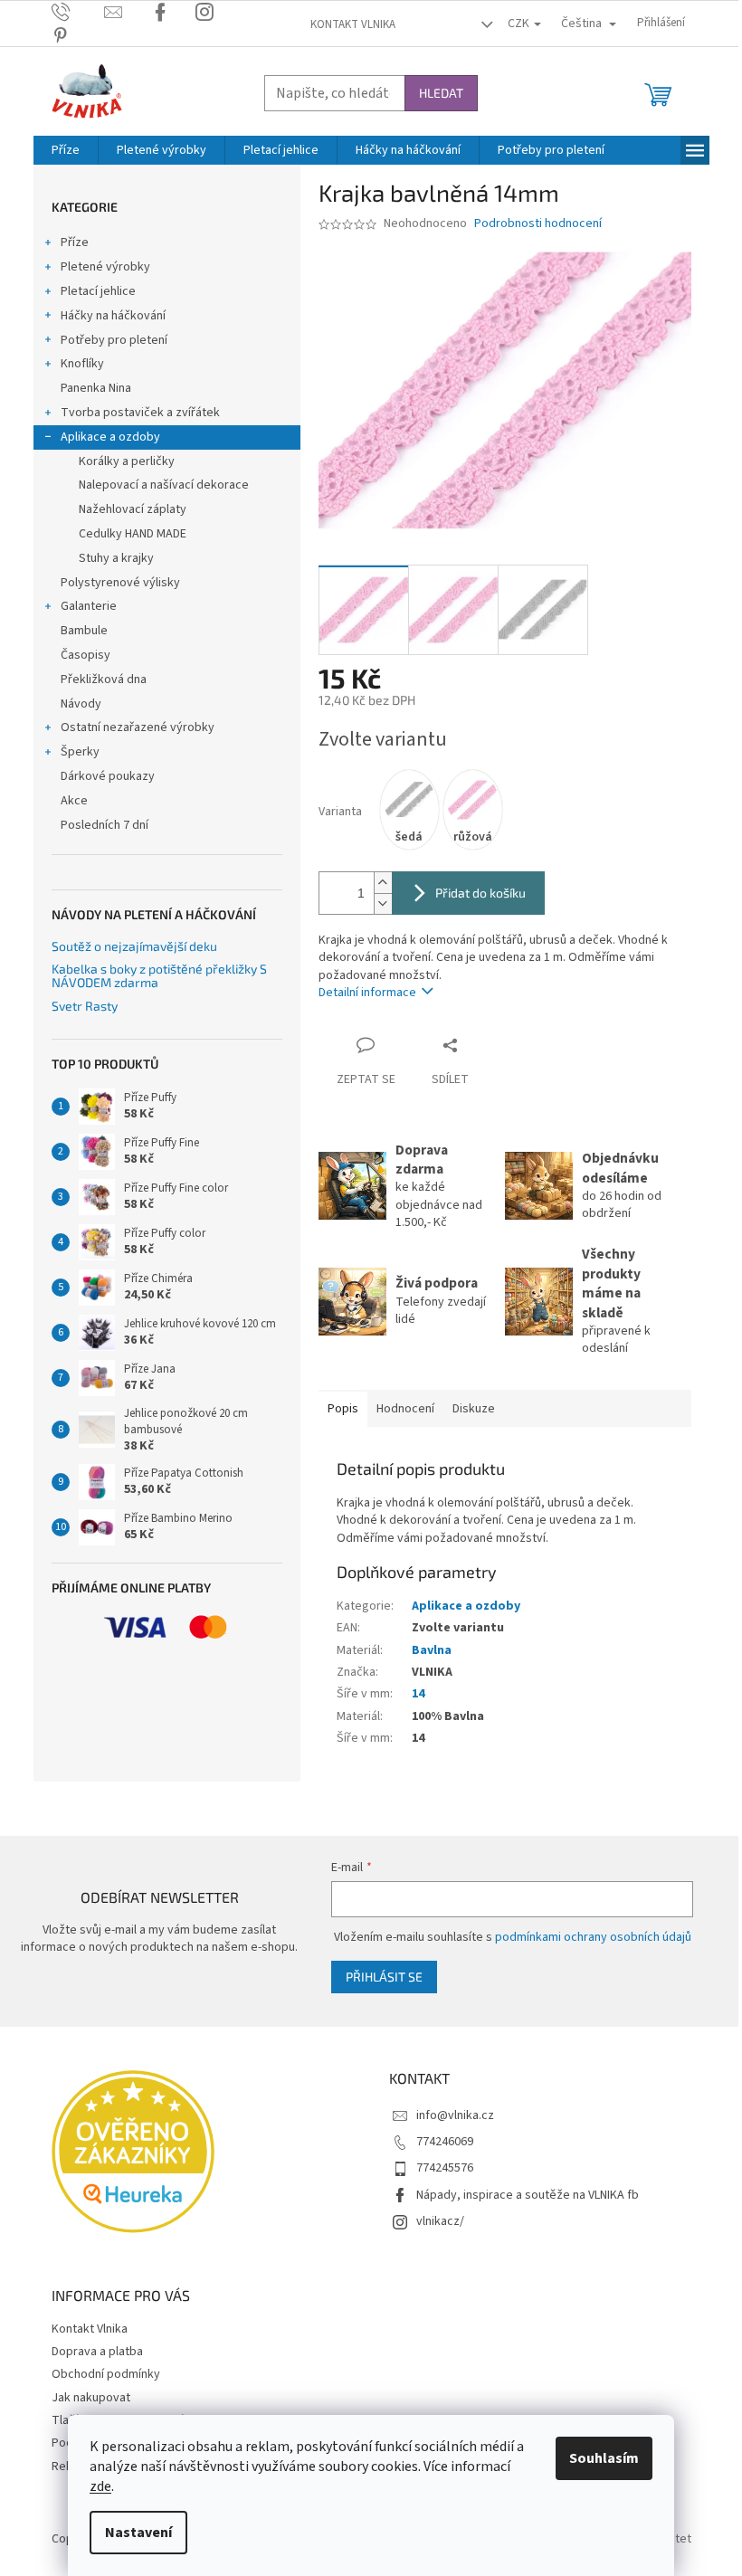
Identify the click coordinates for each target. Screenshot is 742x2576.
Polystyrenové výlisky (120, 583)
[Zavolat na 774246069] (78, 12)
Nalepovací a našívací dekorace (164, 485)
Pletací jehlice (98, 291)
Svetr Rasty (85, 1006)
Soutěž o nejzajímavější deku (134, 946)
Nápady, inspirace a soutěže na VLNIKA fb (528, 2195)
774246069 (445, 2142)
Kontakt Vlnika (353, 24)
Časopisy (86, 655)
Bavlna (432, 1650)
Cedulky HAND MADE (133, 534)
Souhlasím (604, 2458)
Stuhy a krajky (116, 558)
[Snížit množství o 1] (383, 903)
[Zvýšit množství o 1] (383, 883)
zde (100, 2486)
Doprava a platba (97, 2352)
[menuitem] (66, 150)
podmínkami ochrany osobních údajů (593, 1937)
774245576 (445, 2168)
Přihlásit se (384, 1977)
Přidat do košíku (480, 893)
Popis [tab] (343, 1409)
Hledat (441, 93)
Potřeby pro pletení (114, 340)
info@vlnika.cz (455, 2115)
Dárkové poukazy (108, 776)
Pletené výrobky (105, 267)
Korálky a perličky (127, 461)
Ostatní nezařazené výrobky (138, 727)
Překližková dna (104, 680)
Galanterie (89, 606)
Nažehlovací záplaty (133, 509)
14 (418, 1694)
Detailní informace (367, 993)
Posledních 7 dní (105, 825)
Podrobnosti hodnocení (538, 224)
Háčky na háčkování (113, 316)
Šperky (80, 752)
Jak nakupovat (91, 2398)
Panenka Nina (96, 388)
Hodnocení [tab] (405, 1409)
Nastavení (138, 2533)
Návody (81, 704)
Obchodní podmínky (106, 2374)
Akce (74, 801)
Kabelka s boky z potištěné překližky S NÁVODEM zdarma (159, 976)
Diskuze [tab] (474, 1409)
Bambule (84, 631)
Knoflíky (82, 364)
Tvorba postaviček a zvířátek (140, 413)
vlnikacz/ (440, 2221)
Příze (75, 242)
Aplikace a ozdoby (110, 437)
